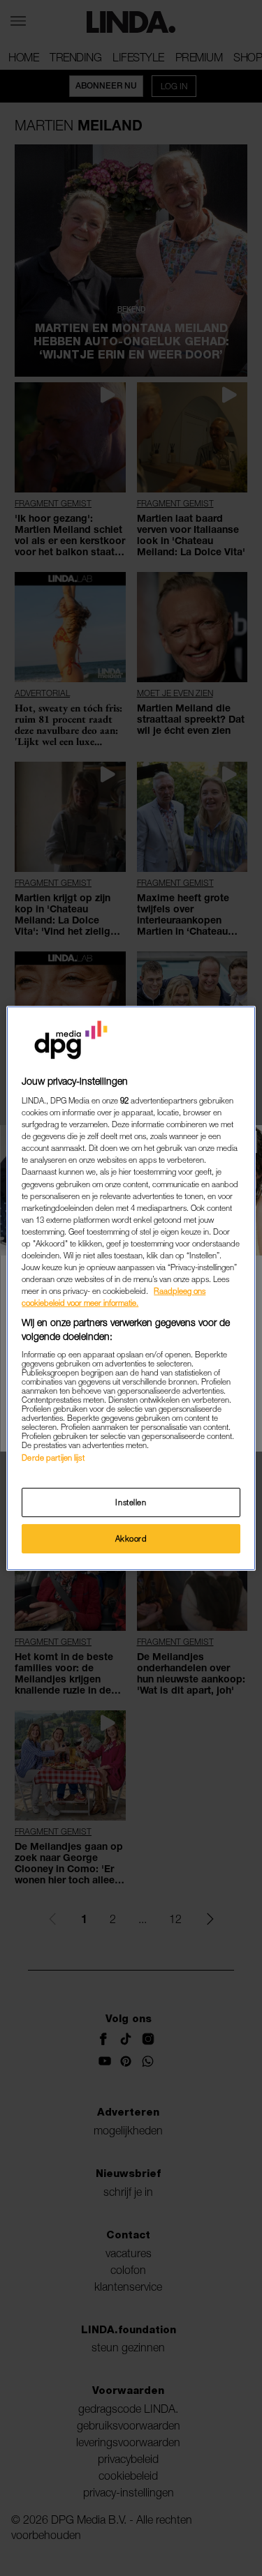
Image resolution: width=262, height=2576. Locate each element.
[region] (131, 1288)
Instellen (131, 1502)
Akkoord (131, 1538)
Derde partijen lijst (53, 1458)
